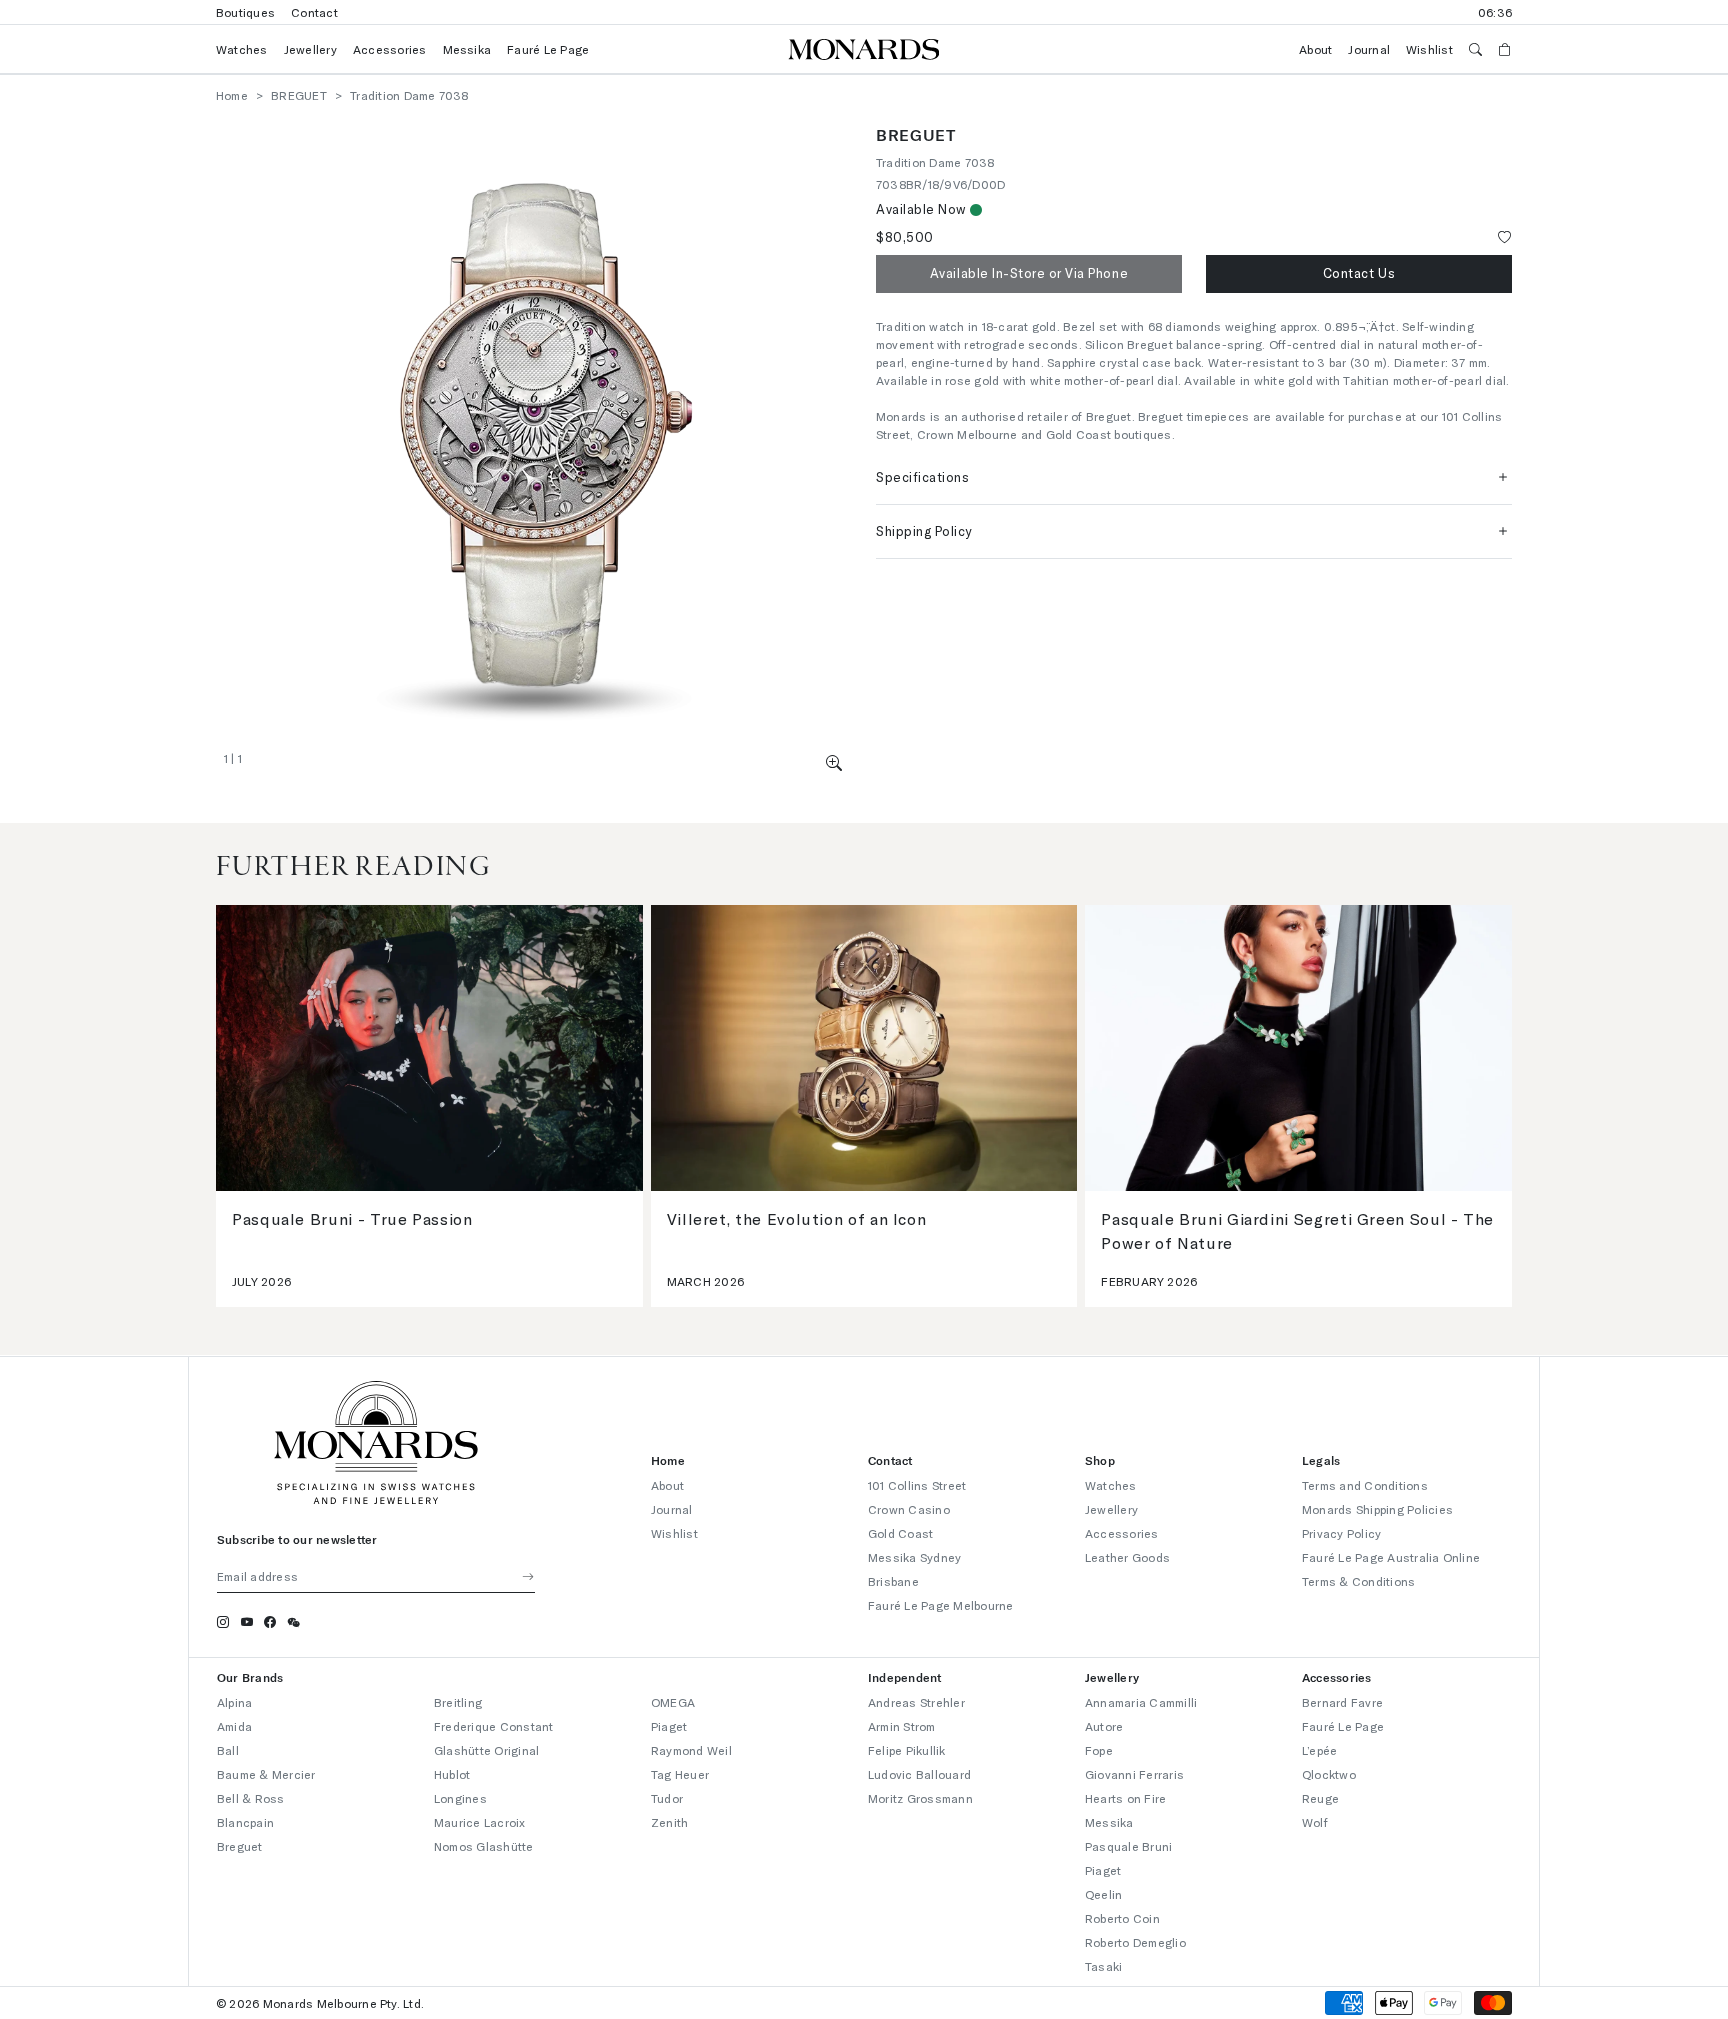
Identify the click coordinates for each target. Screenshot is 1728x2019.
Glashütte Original (486, 1750)
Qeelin (1103, 1894)
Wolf (1315, 1822)
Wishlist (1429, 49)
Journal (1369, 49)
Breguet (240, 1846)
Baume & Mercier (266, 1774)
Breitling (458, 1702)
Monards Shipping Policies (1377, 1509)
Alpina (234, 1702)
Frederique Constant (494, 1726)
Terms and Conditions (1365, 1485)
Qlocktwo (1329, 1774)
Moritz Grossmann (920, 1798)
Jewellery (310, 49)
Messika (467, 49)
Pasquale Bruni (1128, 1846)
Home (232, 95)
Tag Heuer (680, 1774)
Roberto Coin (1122, 1918)
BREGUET (299, 95)
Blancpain (245, 1822)
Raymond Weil (691, 1750)
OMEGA (673, 1702)
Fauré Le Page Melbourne (941, 1605)
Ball (228, 1750)
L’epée (1319, 1750)
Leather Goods (1127, 1557)
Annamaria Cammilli (1141, 1702)
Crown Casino (909, 1509)
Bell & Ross (251, 1798)
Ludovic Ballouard (919, 1774)
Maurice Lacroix (480, 1822)
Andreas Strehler (916, 1702)
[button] (834, 762)
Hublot (452, 1774)
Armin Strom (902, 1726)
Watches (242, 49)
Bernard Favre (1342, 1702)
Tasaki (1103, 1966)
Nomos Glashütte (484, 1846)
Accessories (390, 49)
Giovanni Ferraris (1134, 1774)
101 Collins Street (917, 1485)
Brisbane (893, 1581)
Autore (1104, 1726)
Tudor (667, 1798)
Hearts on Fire (1125, 1798)
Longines (460, 1798)
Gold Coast (900, 1533)
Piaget (669, 1726)
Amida (234, 1726)
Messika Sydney (914, 1557)
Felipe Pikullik (907, 1750)
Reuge (1320, 1798)
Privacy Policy (1341, 1533)
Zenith (669, 1822)
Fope (1099, 1750)
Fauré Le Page (548, 49)
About (1315, 49)
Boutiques (245, 12)
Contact (314, 12)
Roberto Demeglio (1135, 1942)
